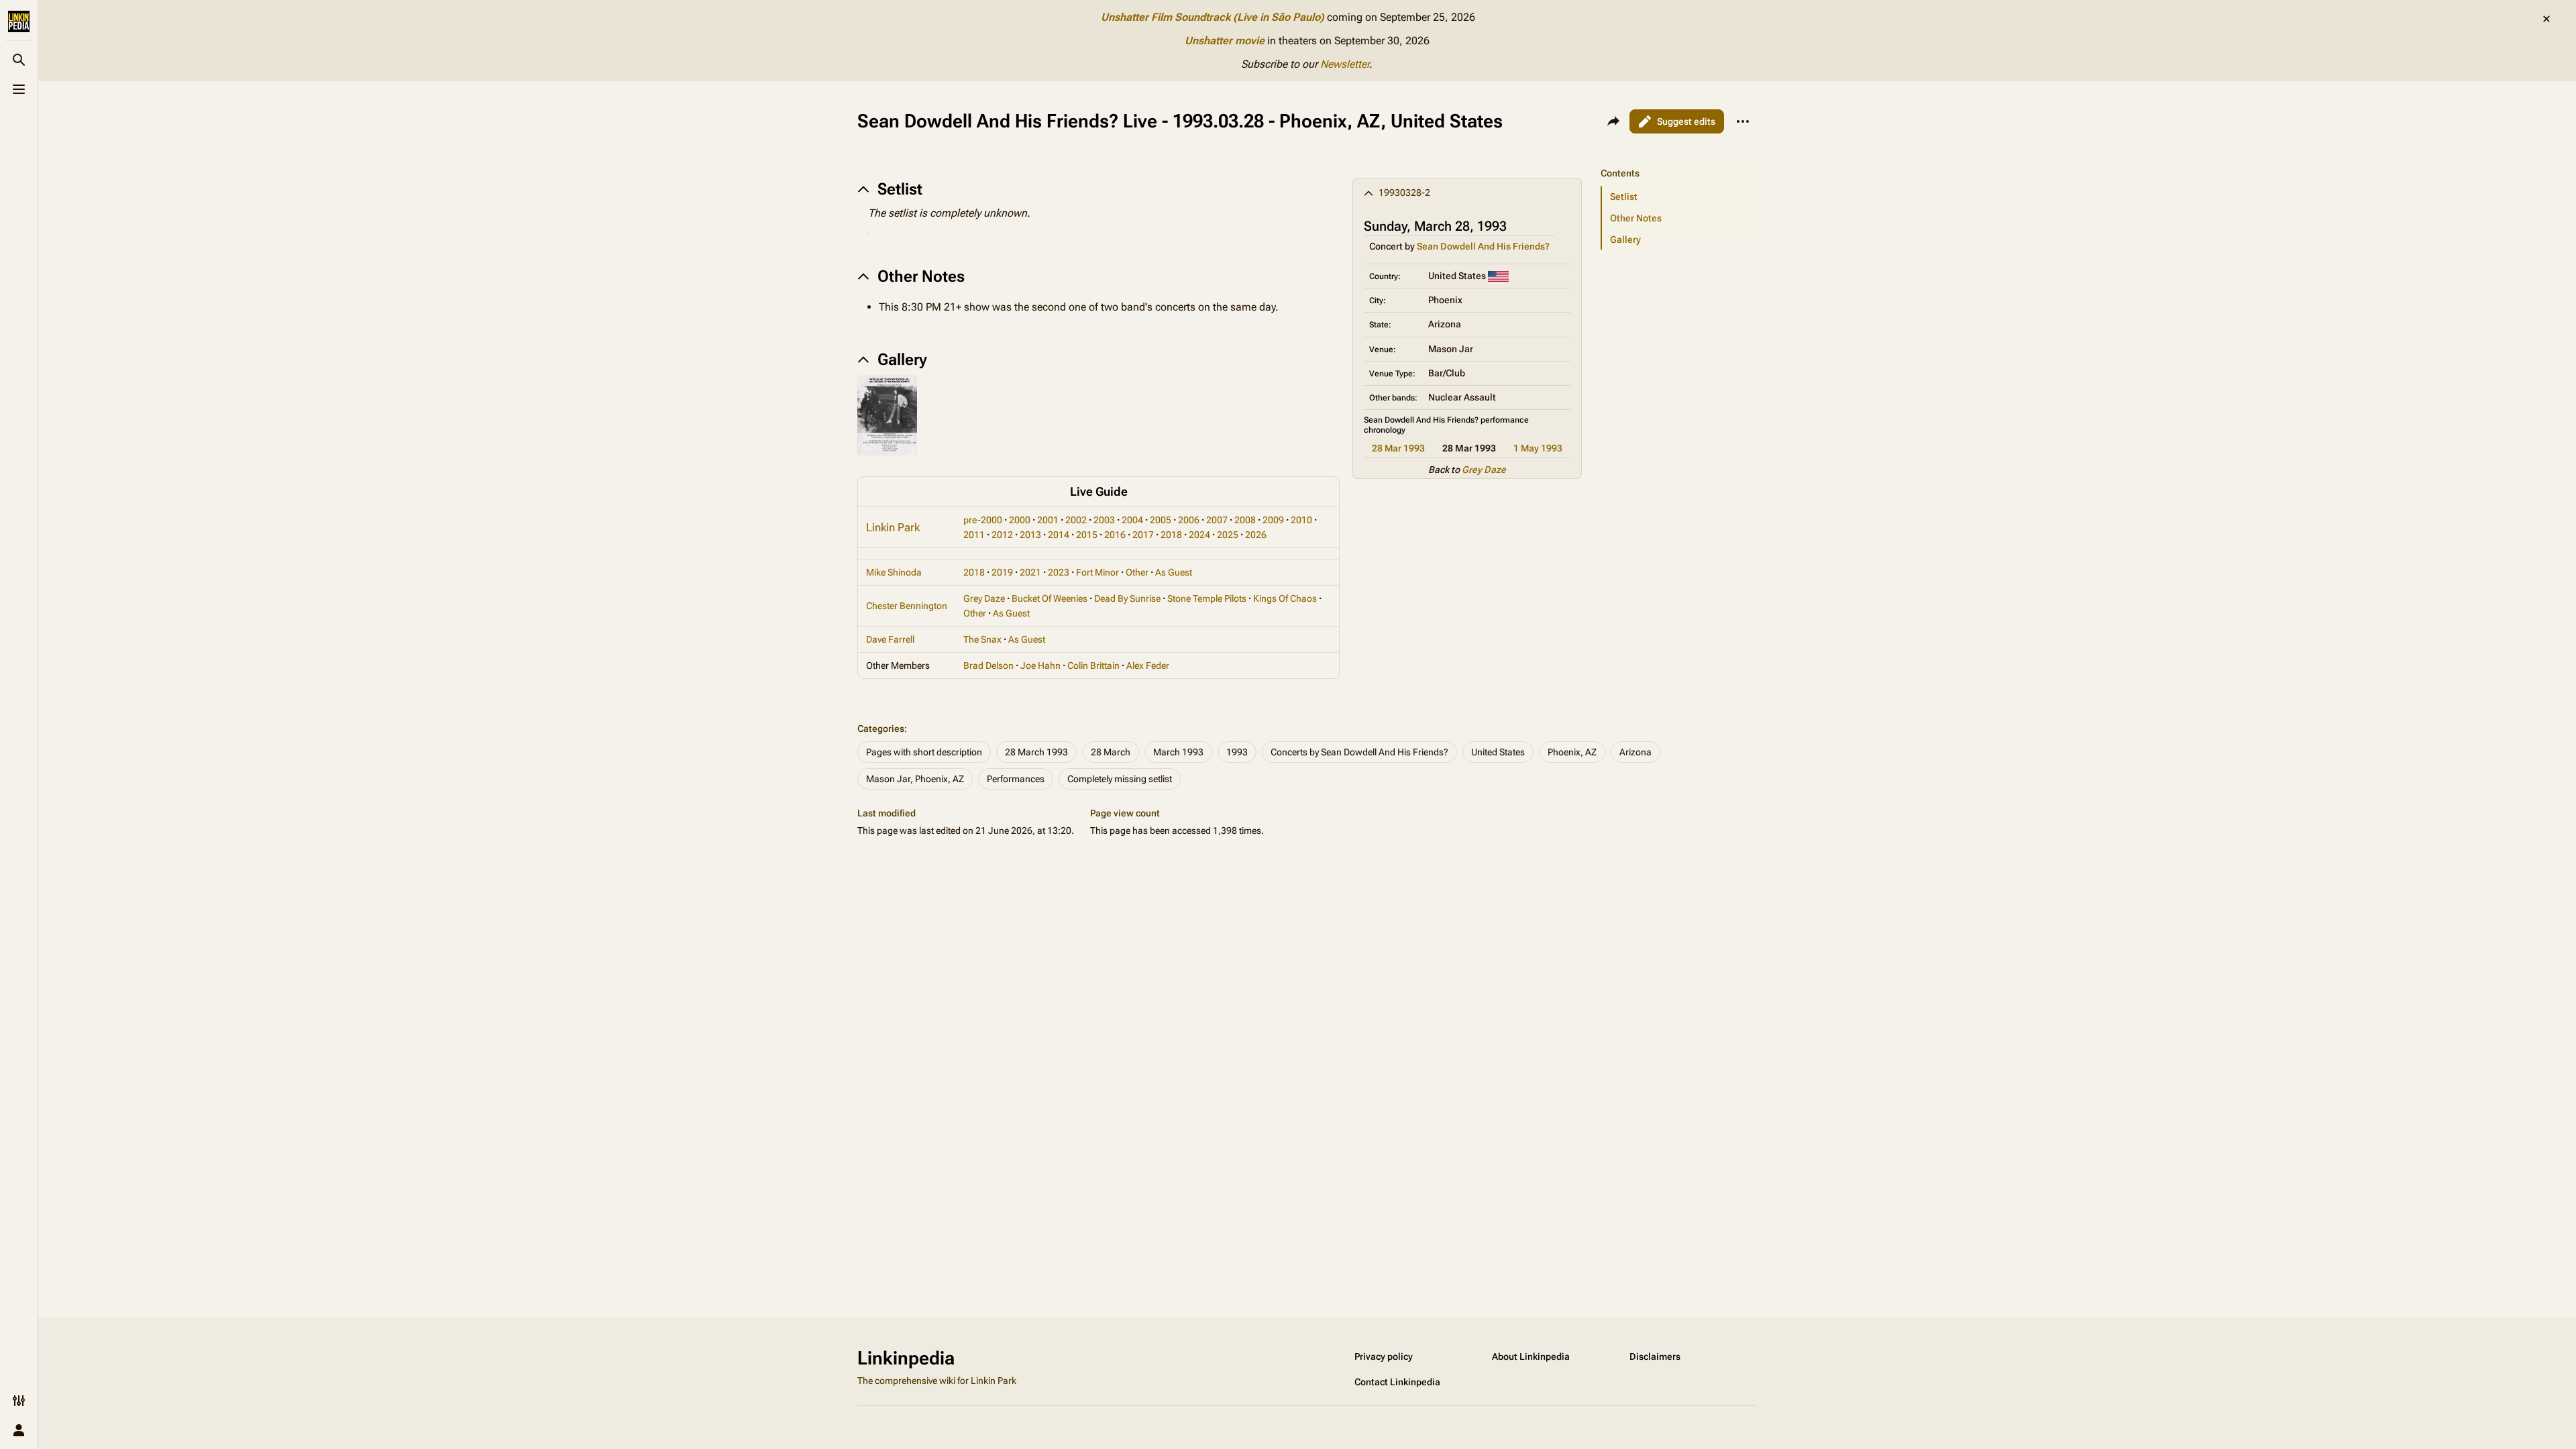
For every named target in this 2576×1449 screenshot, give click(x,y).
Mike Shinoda (894, 572)
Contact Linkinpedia (1397, 1382)
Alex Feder (1148, 665)
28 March (1111, 752)
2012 (1002, 535)
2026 (1256, 535)
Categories (881, 729)
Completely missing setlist (1120, 779)
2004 (1132, 520)
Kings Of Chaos (1285, 598)
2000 (1020, 520)
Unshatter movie (1225, 41)
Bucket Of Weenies (1050, 598)
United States (1498, 752)
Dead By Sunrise (1127, 598)
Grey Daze (1484, 470)
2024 (1199, 535)
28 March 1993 (1036, 752)
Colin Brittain (1093, 665)
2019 (1002, 572)
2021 (1030, 572)
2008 (1245, 520)
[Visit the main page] (19, 21)
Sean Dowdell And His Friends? (1483, 246)
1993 (1237, 752)
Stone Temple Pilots (1207, 598)
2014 (1059, 535)
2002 (1076, 520)
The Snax (982, 639)
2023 (1059, 572)
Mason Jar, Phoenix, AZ (915, 779)
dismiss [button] (2546, 19)
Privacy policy (1384, 1356)
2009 (1273, 520)
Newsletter (1345, 64)
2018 (1171, 535)
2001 (1048, 520)
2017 (1143, 535)
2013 (1030, 535)
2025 (1228, 535)
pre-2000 (983, 520)
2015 (1087, 535)
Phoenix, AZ (1572, 752)
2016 (1115, 535)
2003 (1104, 520)
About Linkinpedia (1531, 1356)
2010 (1301, 520)
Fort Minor (1097, 572)
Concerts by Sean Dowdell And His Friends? (1359, 752)
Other (1137, 572)
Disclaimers (1655, 1356)
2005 (1161, 520)
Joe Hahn (1040, 665)
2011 (974, 535)
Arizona (1635, 752)
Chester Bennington (907, 606)
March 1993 (1178, 752)
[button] (1676, 160)
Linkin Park (893, 527)
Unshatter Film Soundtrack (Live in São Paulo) (1213, 17)
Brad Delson (988, 665)
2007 (1217, 520)
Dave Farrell (890, 639)
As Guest (1174, 572)
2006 (1189, 520)
